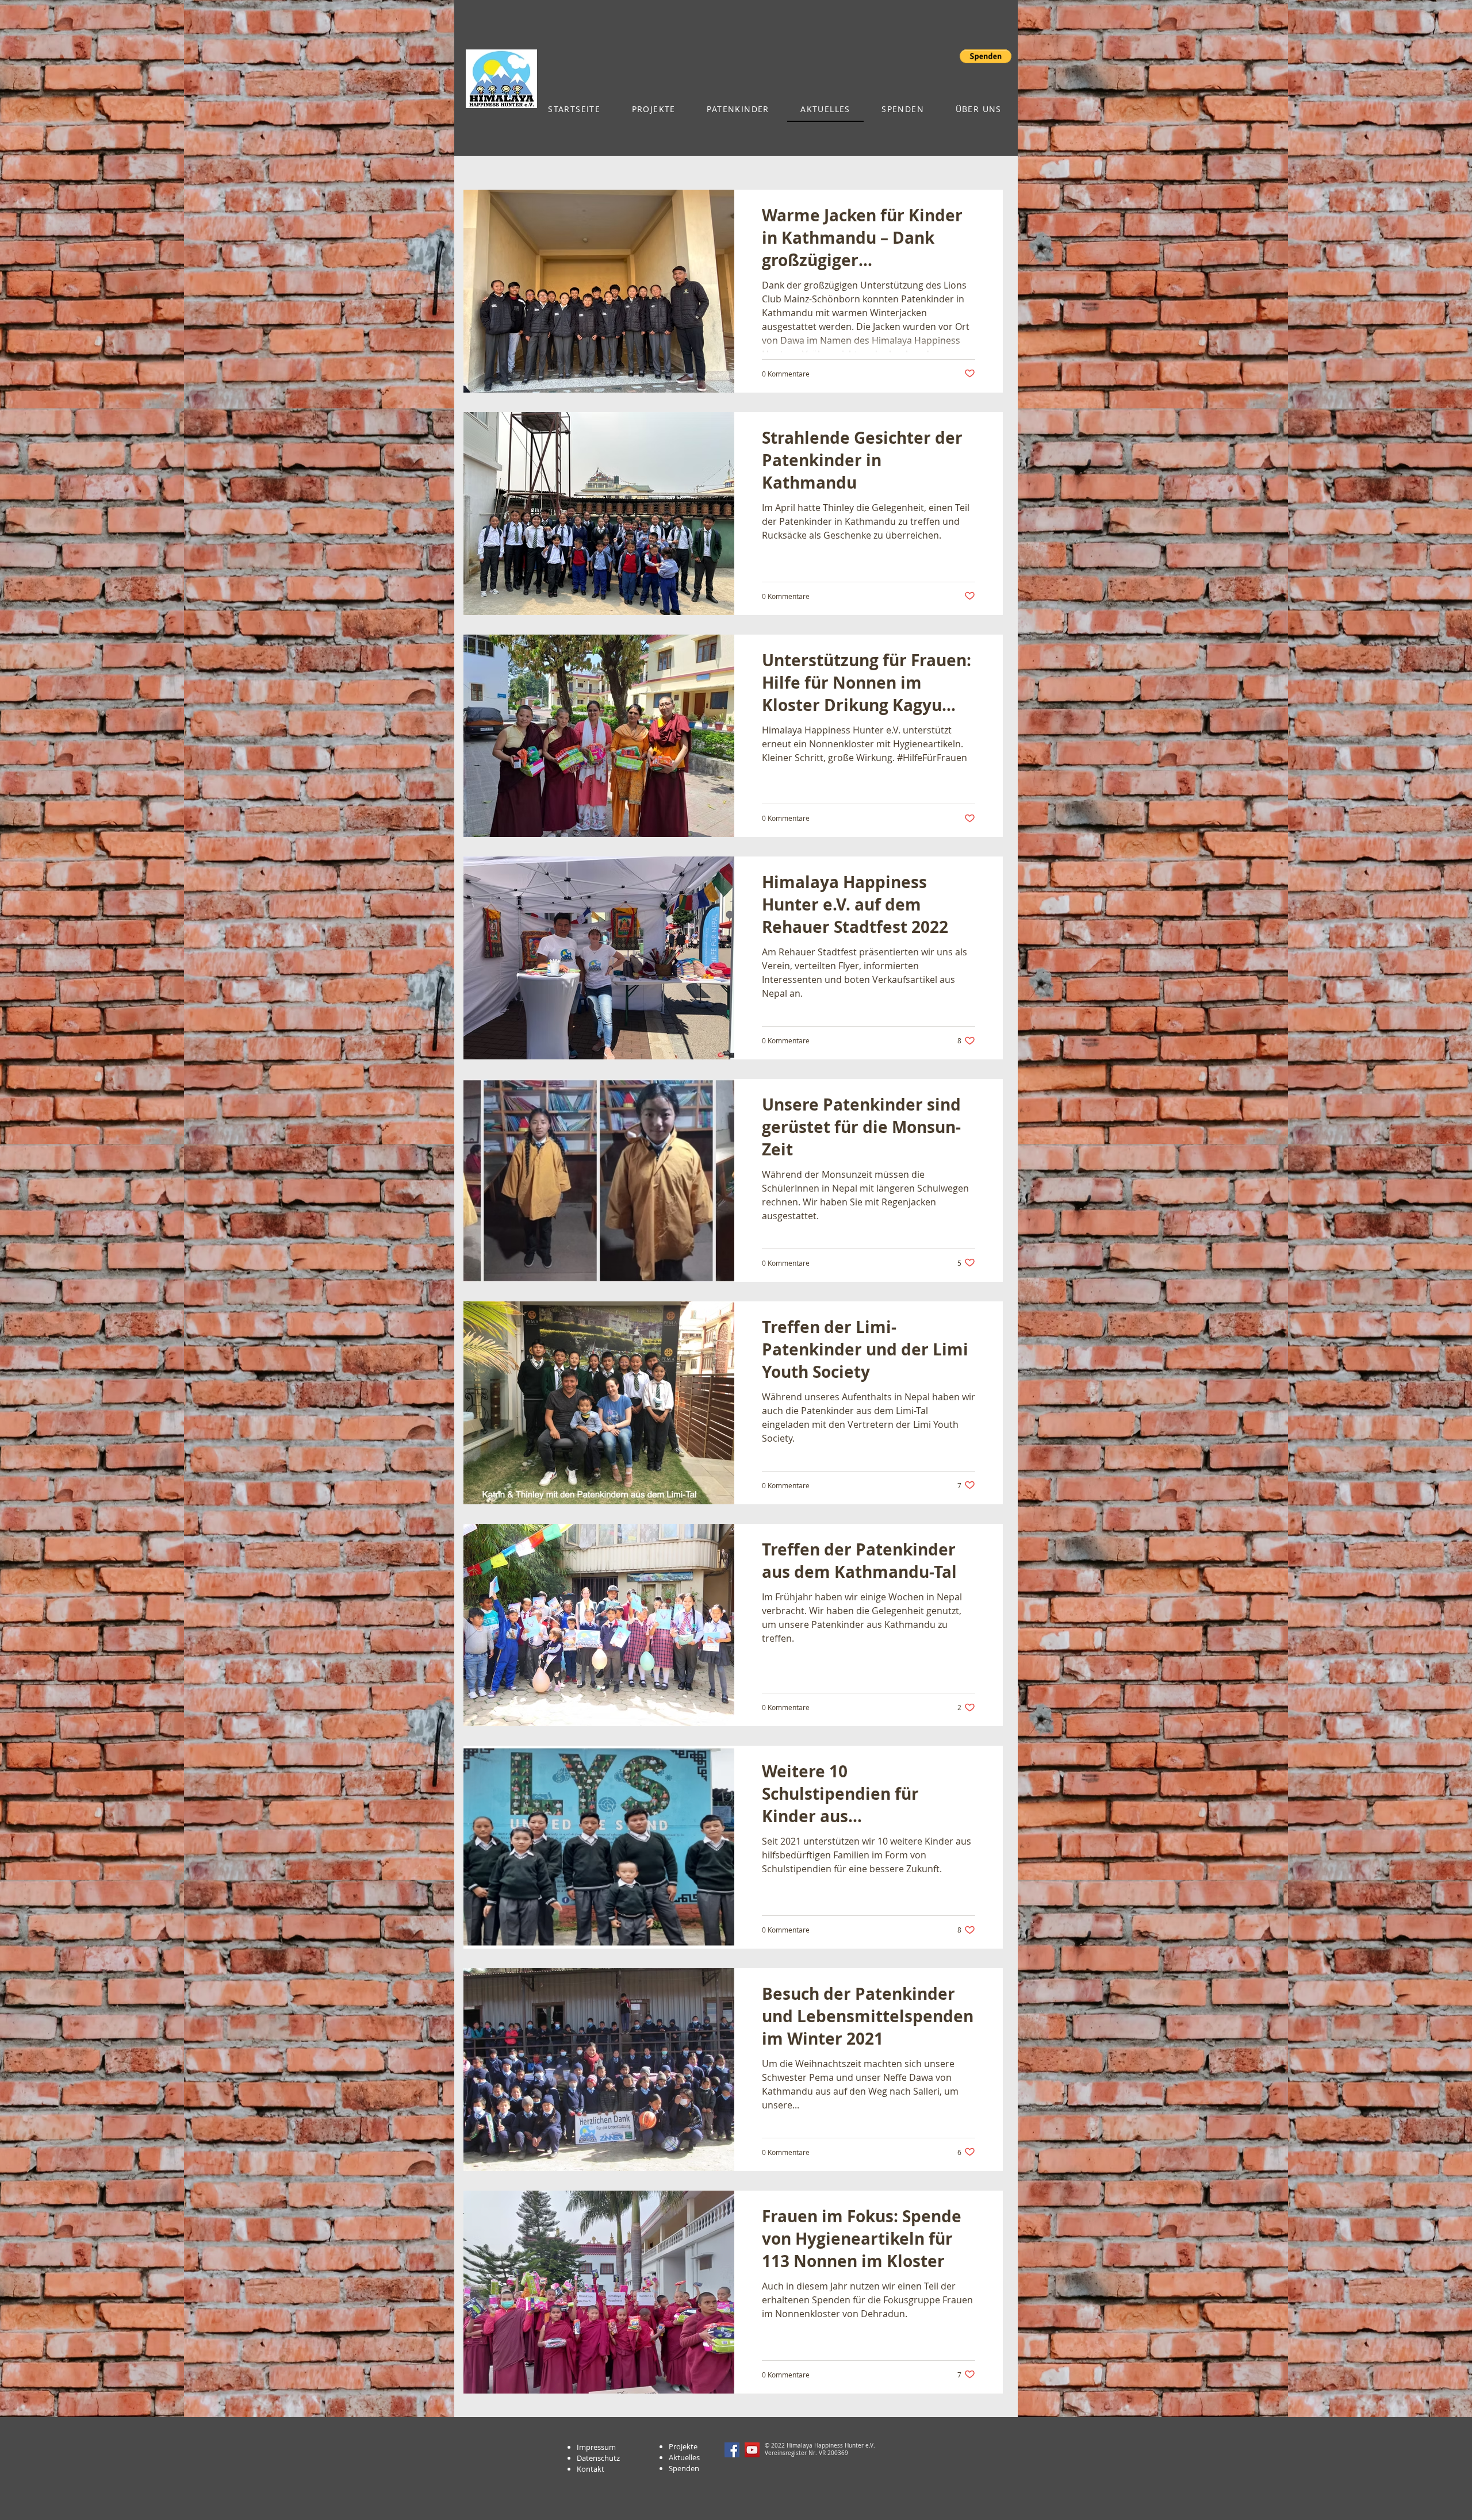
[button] (986, 56)
